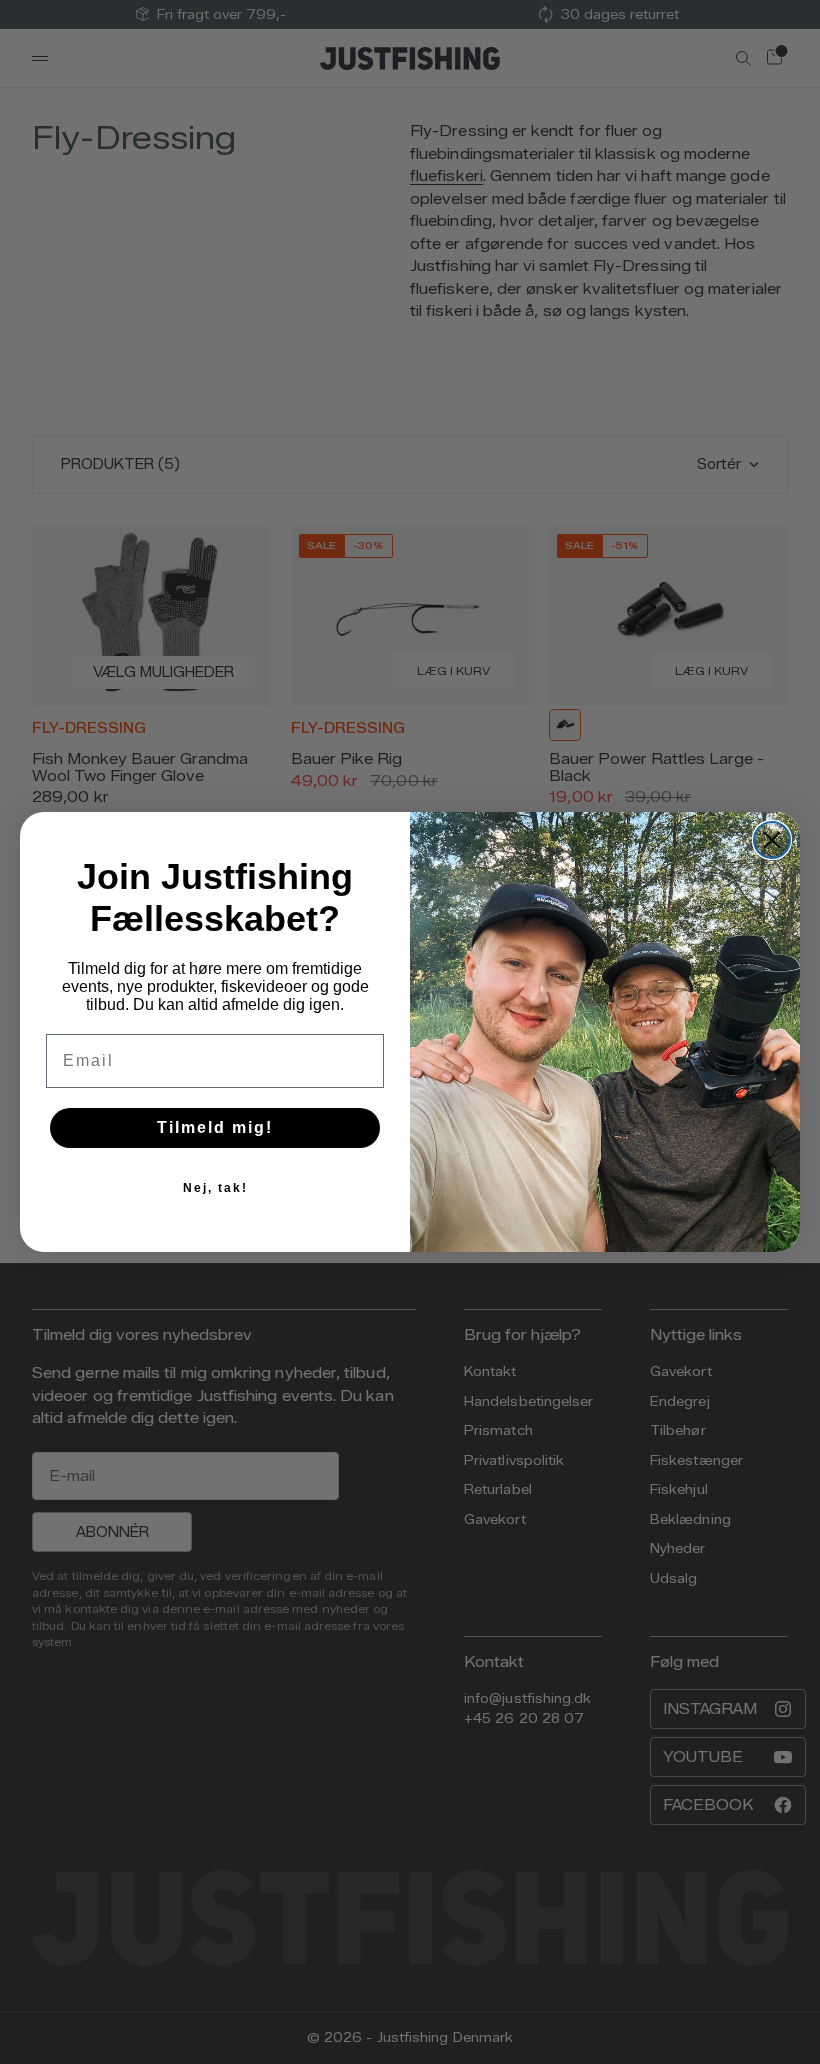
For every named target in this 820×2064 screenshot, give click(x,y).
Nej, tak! (215, 1188)
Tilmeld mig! (215, 1127)
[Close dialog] (772, 840)
